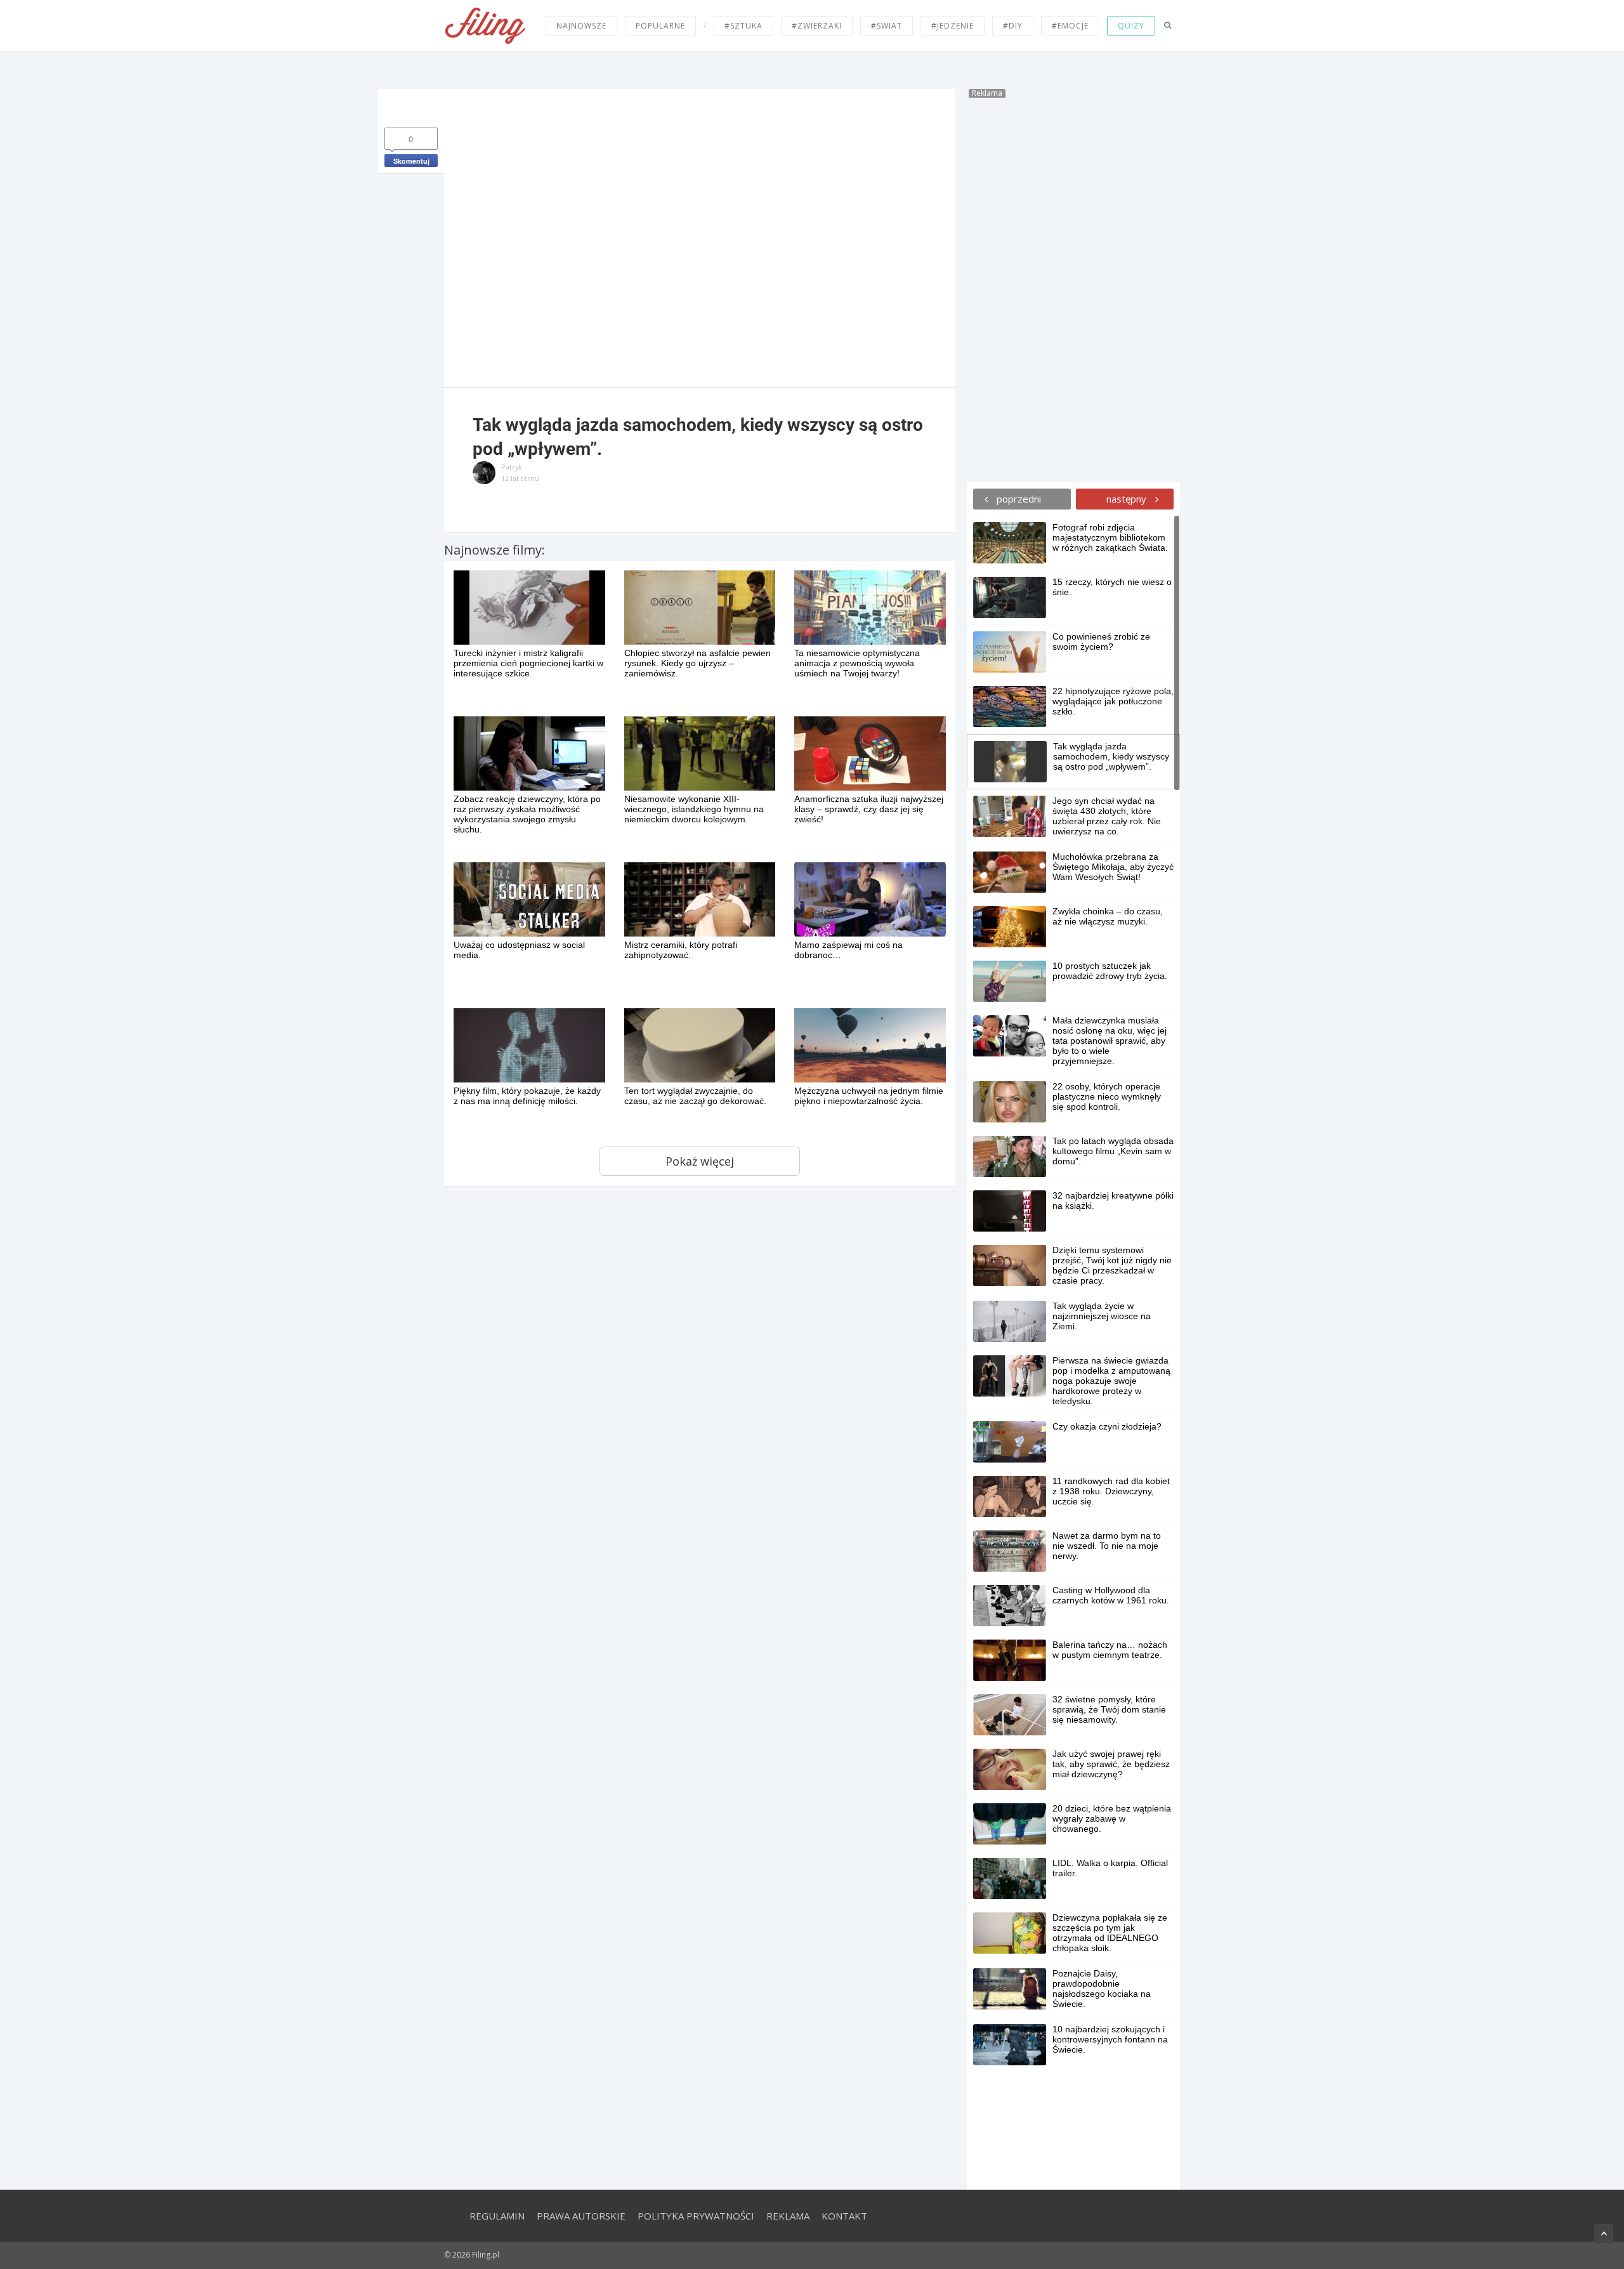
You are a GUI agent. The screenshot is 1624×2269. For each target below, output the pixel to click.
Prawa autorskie (581, 2216)
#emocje (1070, 26)
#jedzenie (953, 26)
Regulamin (497, 2216)
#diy (1013, 26)
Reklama (788, 2216)
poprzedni (1018, 499)
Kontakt (844, 2216)
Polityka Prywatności (696, 2216)
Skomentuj (411, 161)
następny (1128, 499)
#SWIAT (887, 26)
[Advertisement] (1073, 288)
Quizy (1131, 26)
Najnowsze (581, 26)
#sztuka (743, 26)
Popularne (660, 26)
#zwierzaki (817, 26)
